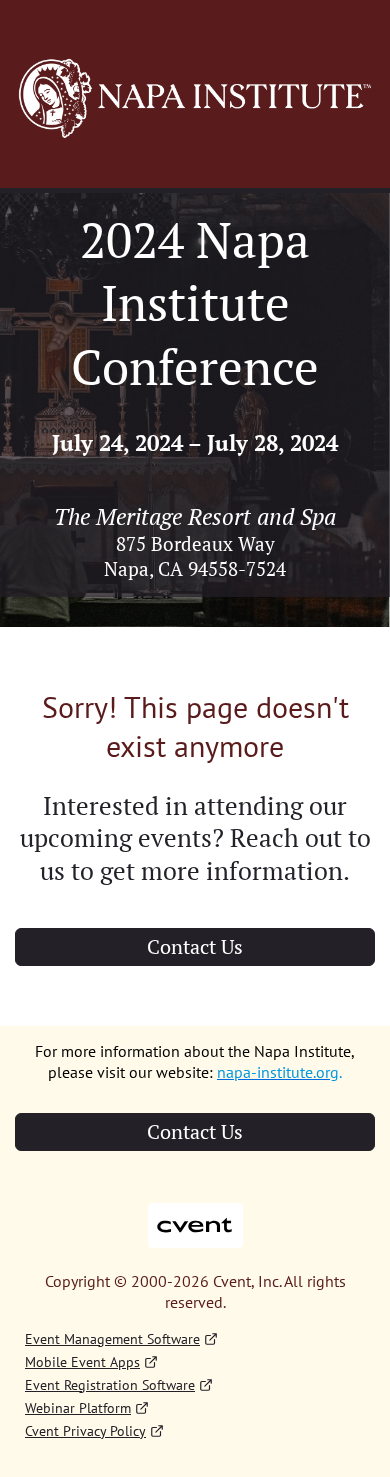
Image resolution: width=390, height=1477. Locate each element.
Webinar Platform (78, 1408)
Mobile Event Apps (82, 1362)
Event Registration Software (110, 1385)
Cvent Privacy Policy (85, 1431)
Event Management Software (112, 1339)
